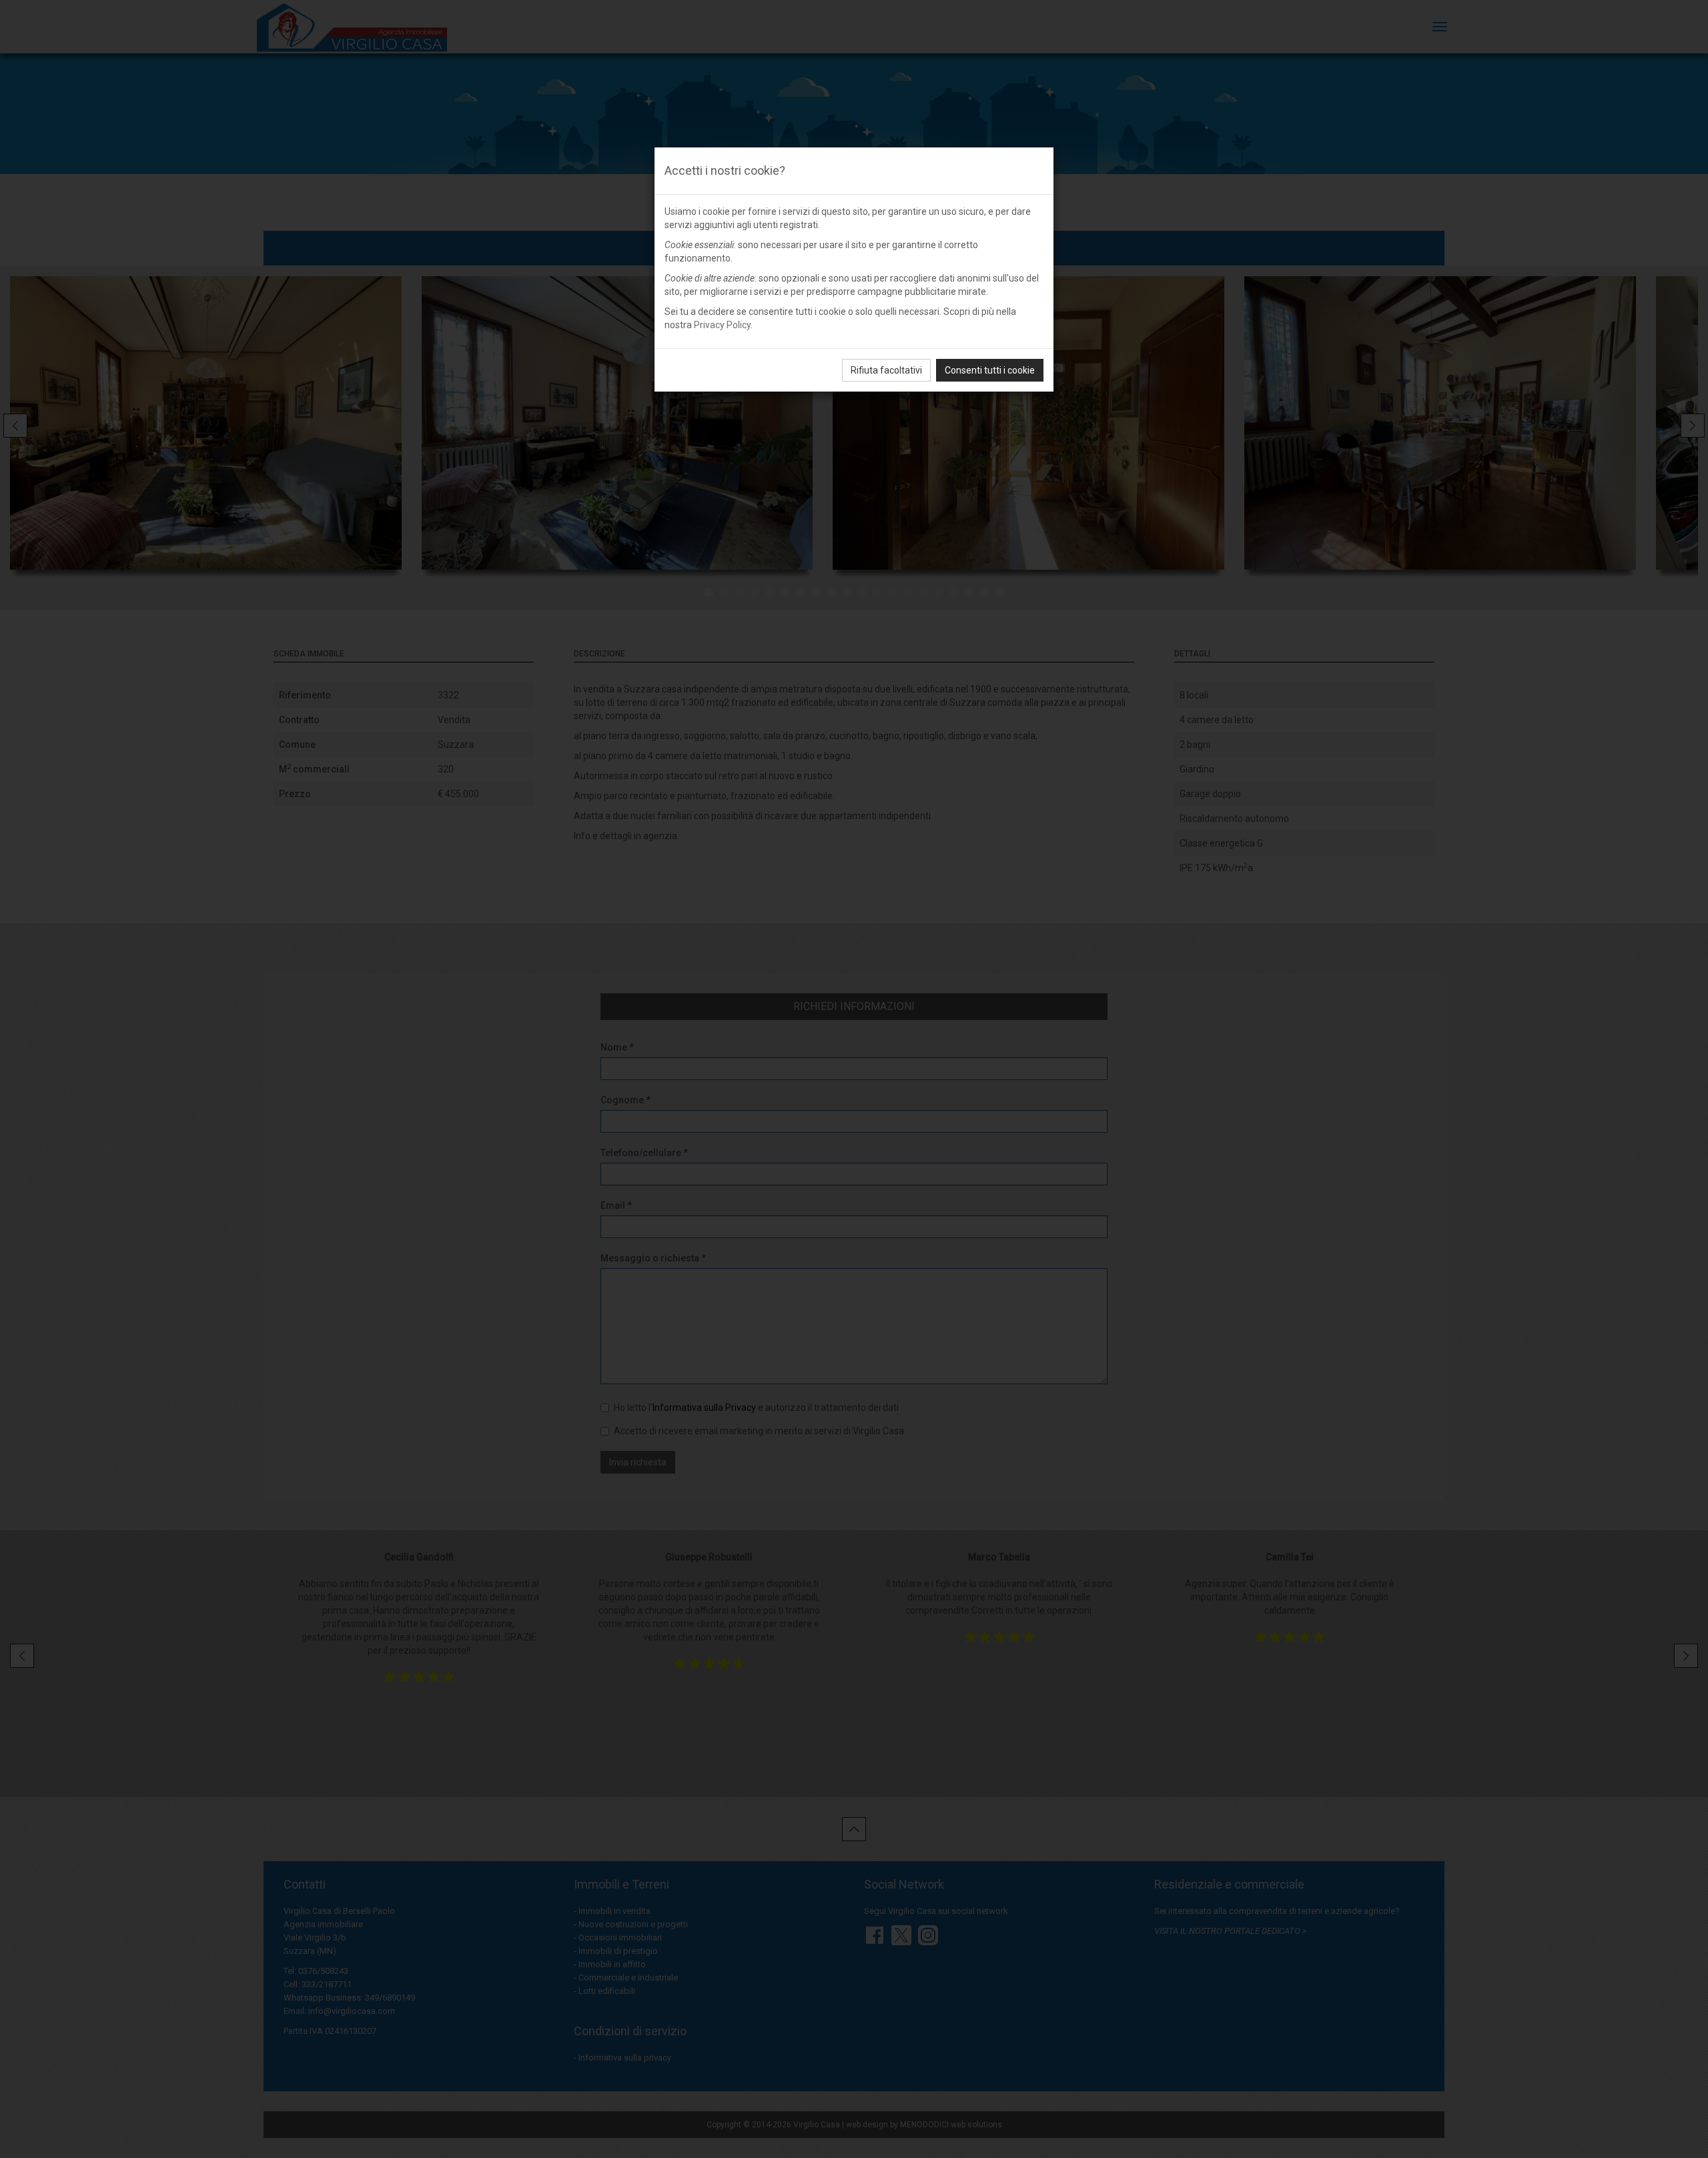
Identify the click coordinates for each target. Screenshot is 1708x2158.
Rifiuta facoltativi (886, 370)
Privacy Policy (722, 325)
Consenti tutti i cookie (990, 370)
